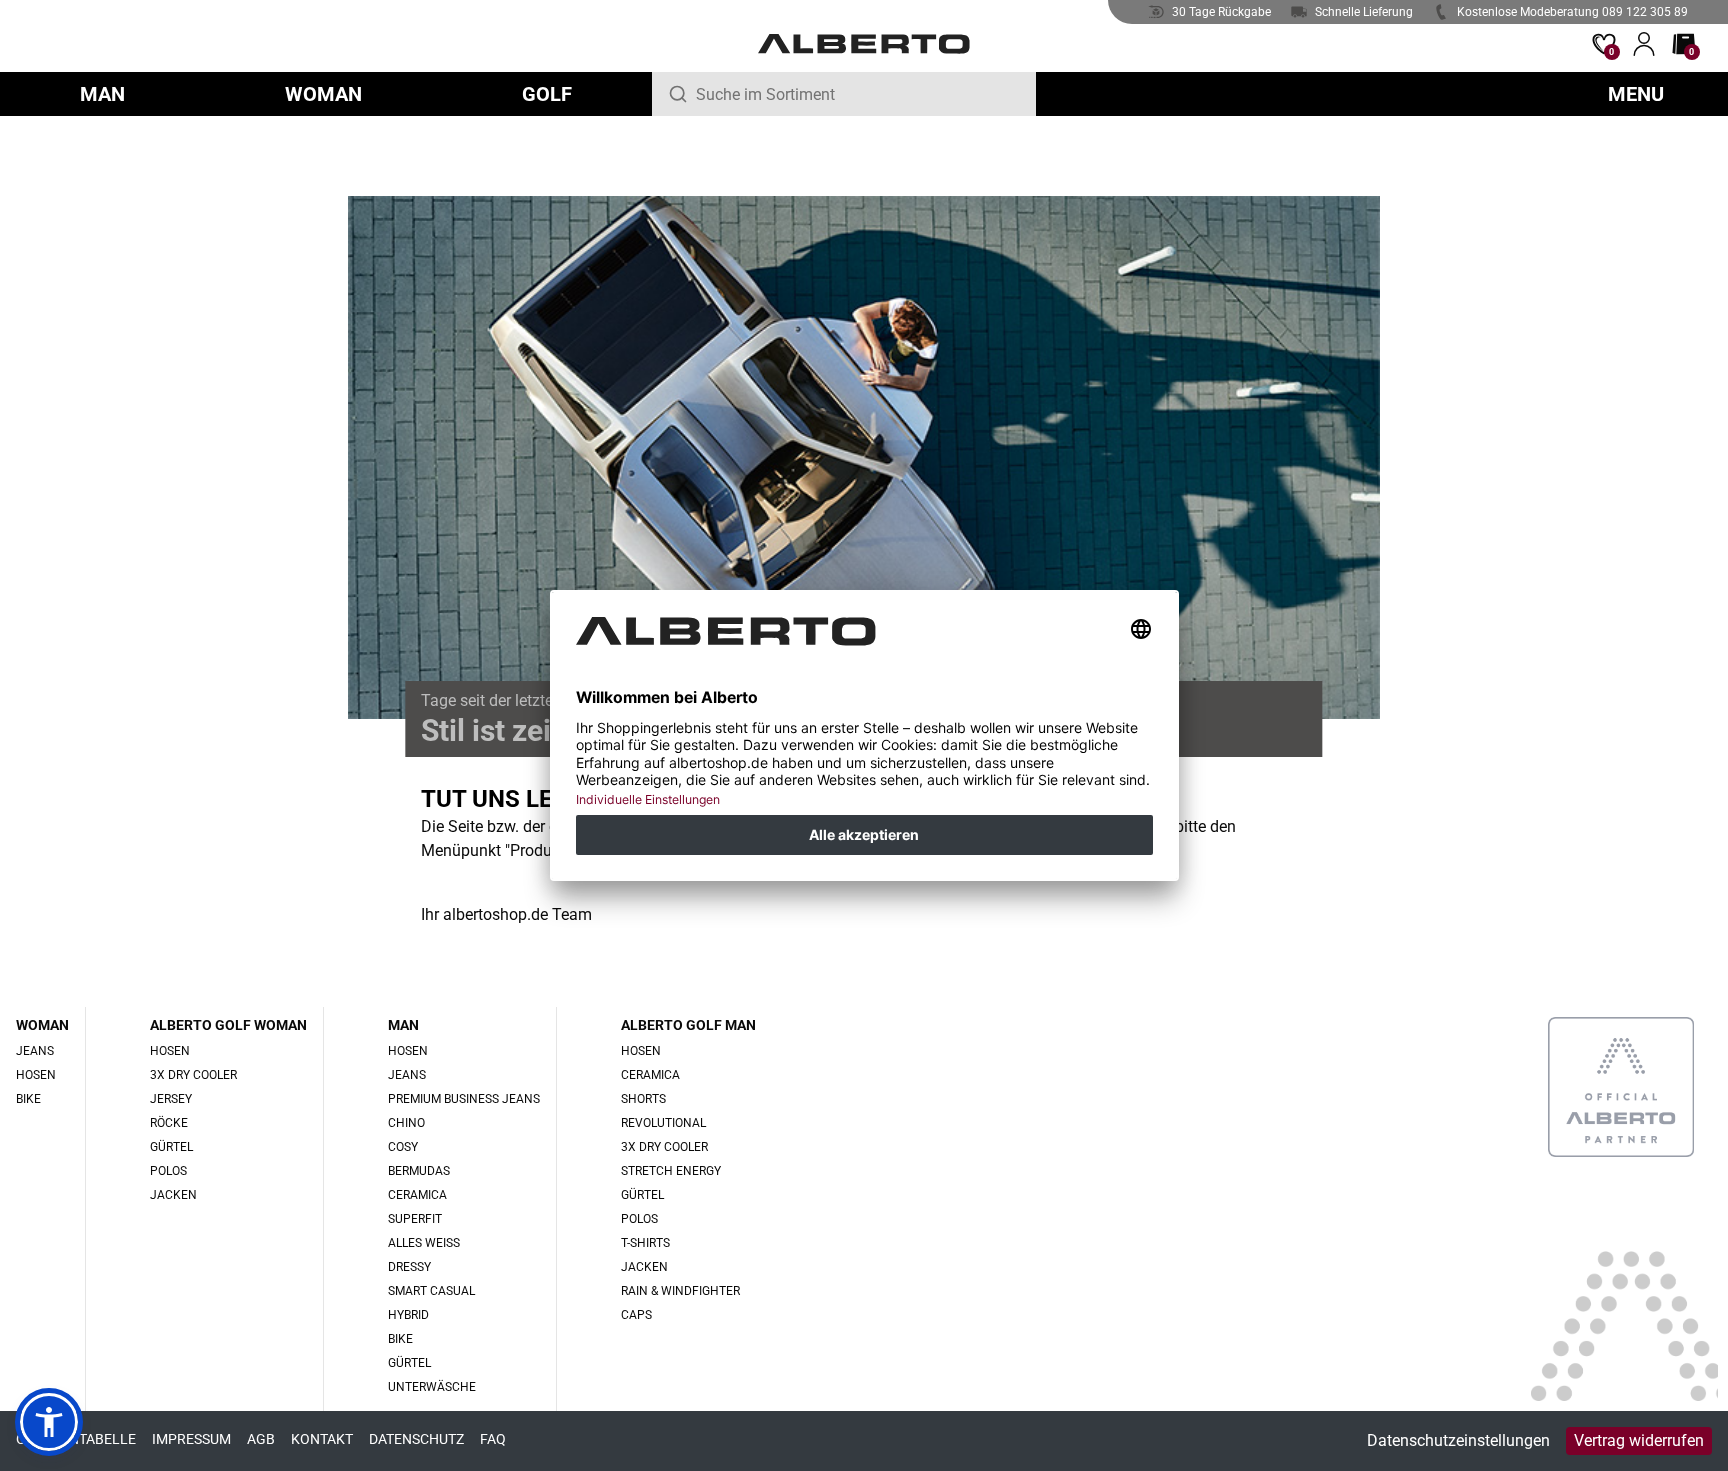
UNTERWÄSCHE (432, 1387)
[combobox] (858, 94)
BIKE (28, 1099)
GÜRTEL (171, 1147)
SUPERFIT (415, 1219)
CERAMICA (417, 1195)
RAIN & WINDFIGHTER (680, 1291)
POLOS (168, 1171)
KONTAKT (322, 1439)
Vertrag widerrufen (1639, 1440)
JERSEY (171, 1099)
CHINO (406, 1123)
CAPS (636, 1315)
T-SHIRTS (645, 1243)
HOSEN (36, 1075)
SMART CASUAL (431, 1291)
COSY (403, 1147)
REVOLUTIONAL (663, 1123)
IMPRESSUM (191, 1439)
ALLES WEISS (424, 1243)
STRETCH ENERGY (671, 1171)
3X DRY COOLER (193, 1075)
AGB (261, 1439)
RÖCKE (169, 1123)
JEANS (35, 1051)
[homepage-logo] (863, 44)
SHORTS (643, 1099)
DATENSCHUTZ (416, 1439)
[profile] (1644, 44)
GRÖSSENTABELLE (76, 1439)
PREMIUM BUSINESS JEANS (464, 1099)
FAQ (493, 1439)
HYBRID (408, 1315)
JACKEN (173, 1195)
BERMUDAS (419, 1171)
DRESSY (409, 1267)
